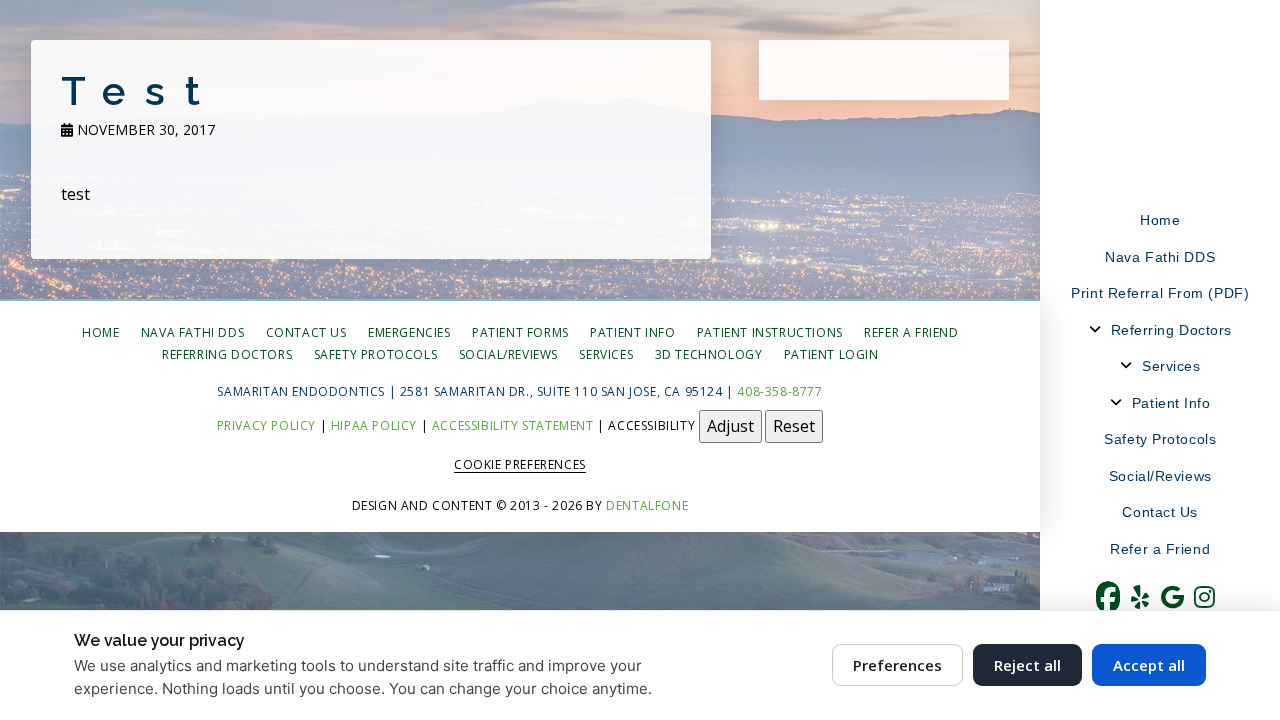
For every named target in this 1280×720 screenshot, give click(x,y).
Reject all (1027, 665)
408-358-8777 (779, 391)
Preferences (897, 665)
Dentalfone (647, 505)
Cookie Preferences (520, 464)
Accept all (1149, 665)
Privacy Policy (266, 425)
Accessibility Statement (513, 425)
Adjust (730, 426)
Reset (794, 426)
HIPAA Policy (374, 425)
